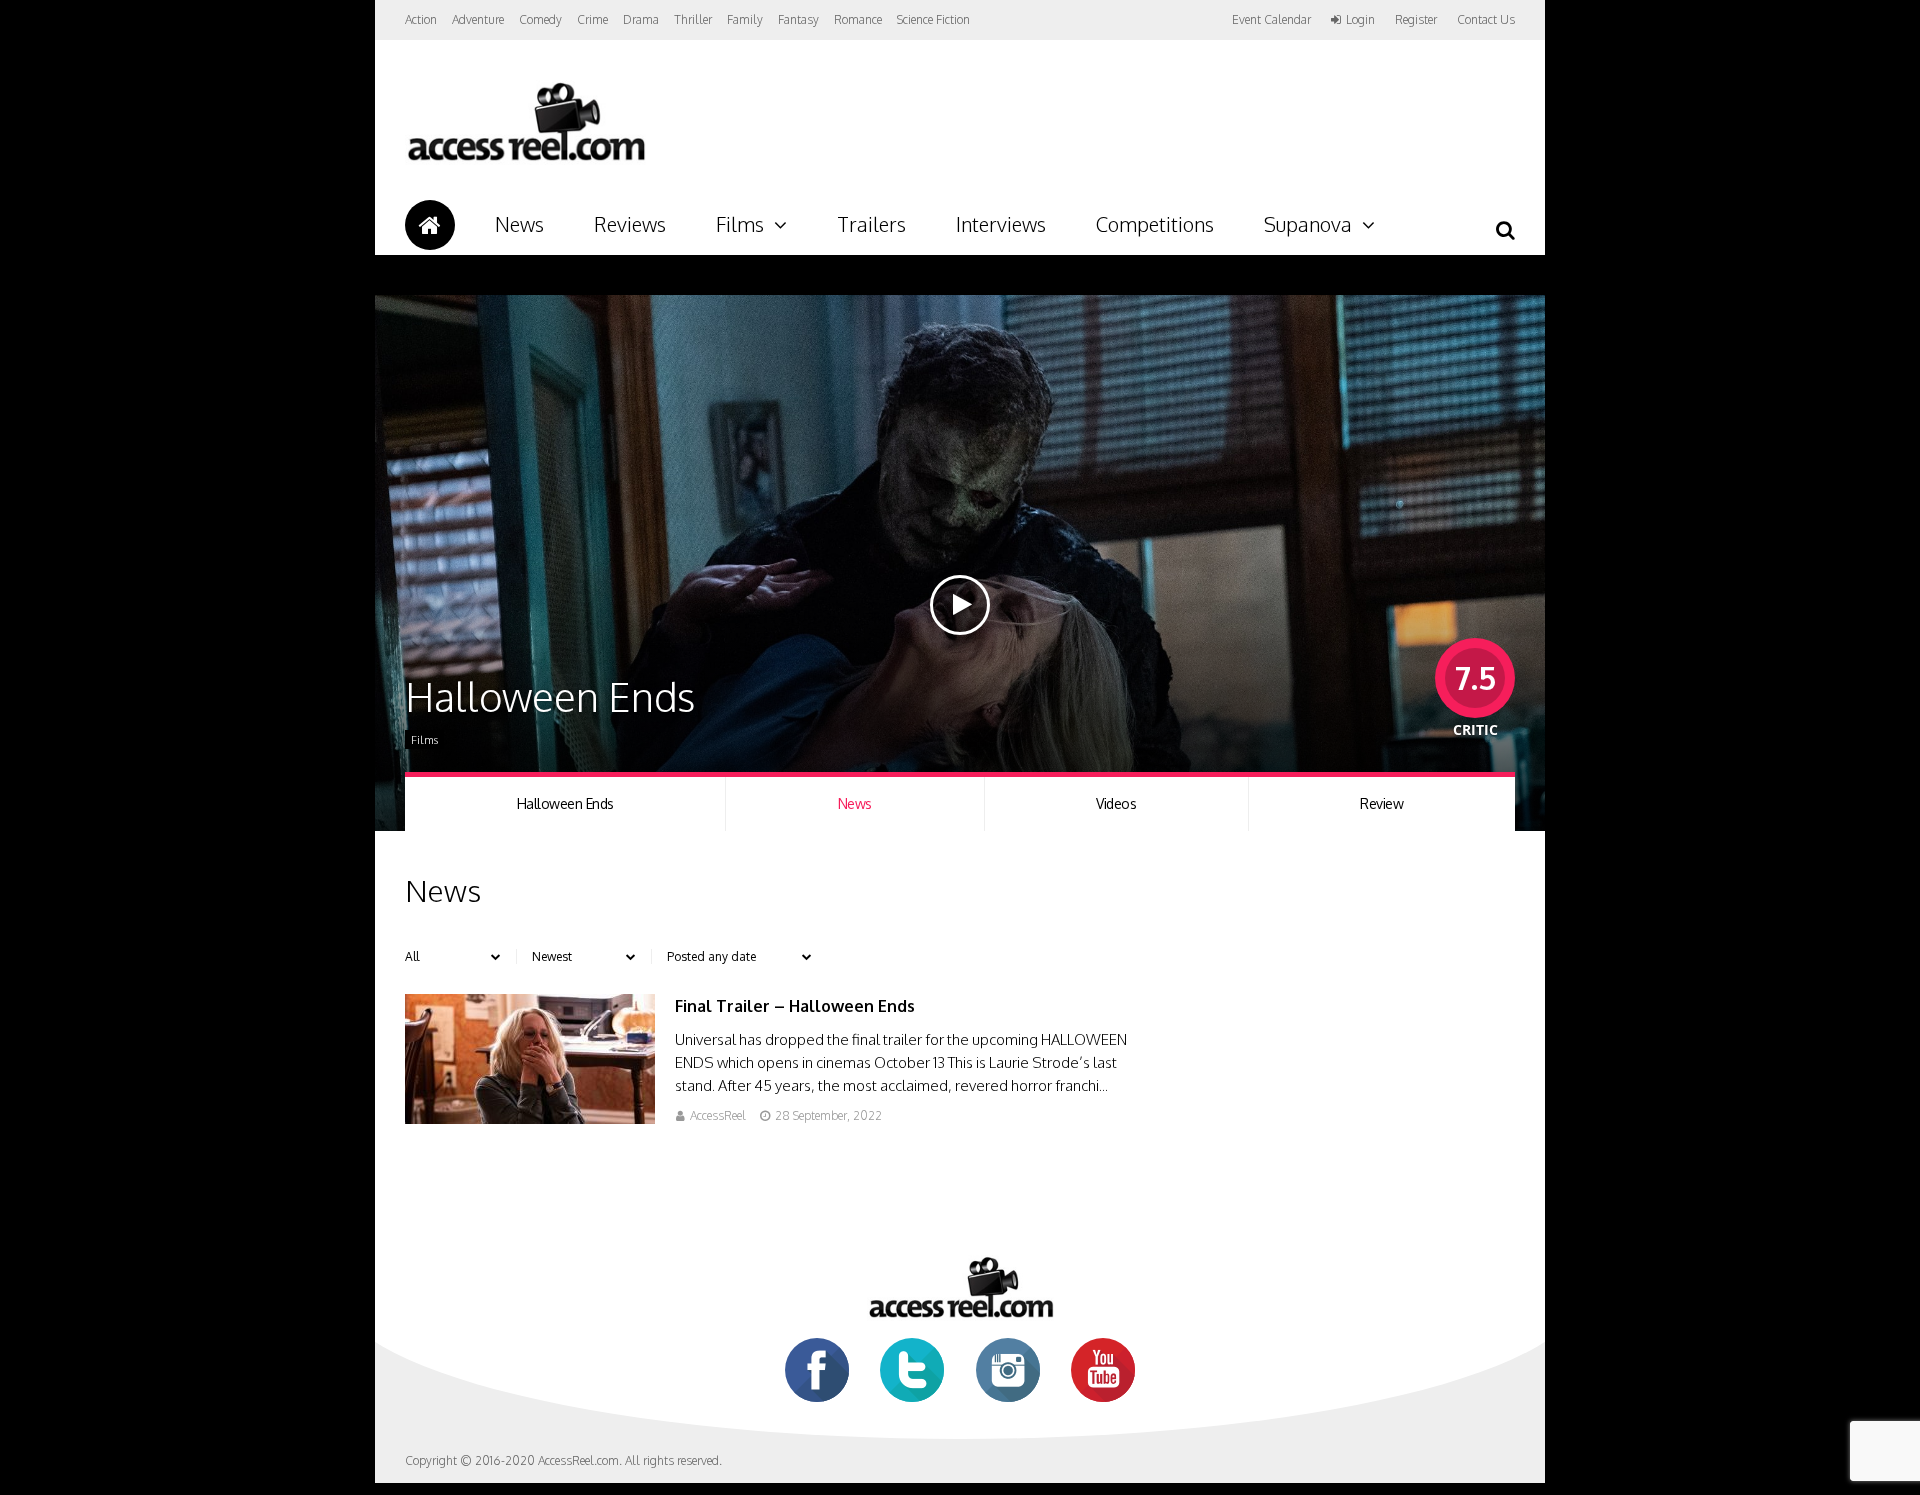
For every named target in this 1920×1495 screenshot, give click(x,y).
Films (740, 224)
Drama (641, 19)
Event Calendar (1271, 19)
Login (1360, 20)
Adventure (478, 19)
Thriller (693, 19)
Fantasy (798, 19)
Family (745, 19)
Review (1381, 803)
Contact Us (1486, 19)
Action (421, 19)
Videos (1116, 803)
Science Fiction (933, 19)
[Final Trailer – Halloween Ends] (530, 1118)
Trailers (871, 224)
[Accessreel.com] (525, 160)
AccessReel (718, 1115)
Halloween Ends (565, 803)
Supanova (1308, 224)
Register (1416, 20)
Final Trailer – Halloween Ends (795, 1006)
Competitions (1155, 224)
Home (430, 225)
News (519, 224)
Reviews (630, 224)
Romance (858, 19)
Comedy (540, 19)
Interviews (1001, 224)
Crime (592, 19)
